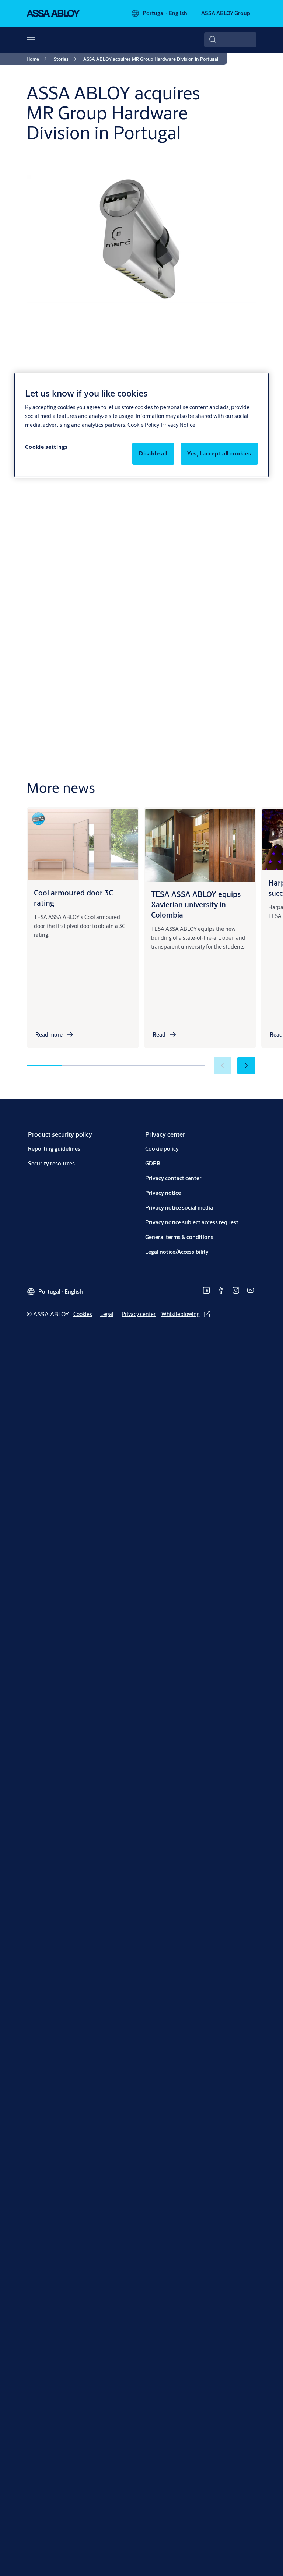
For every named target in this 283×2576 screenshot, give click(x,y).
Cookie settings (46, 447)
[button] (246, 1066)
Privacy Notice (178, 425)
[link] (38, 59)
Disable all (153, 453)
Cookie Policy (143, 425)
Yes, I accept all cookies (219, 453)
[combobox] (230, 40)
